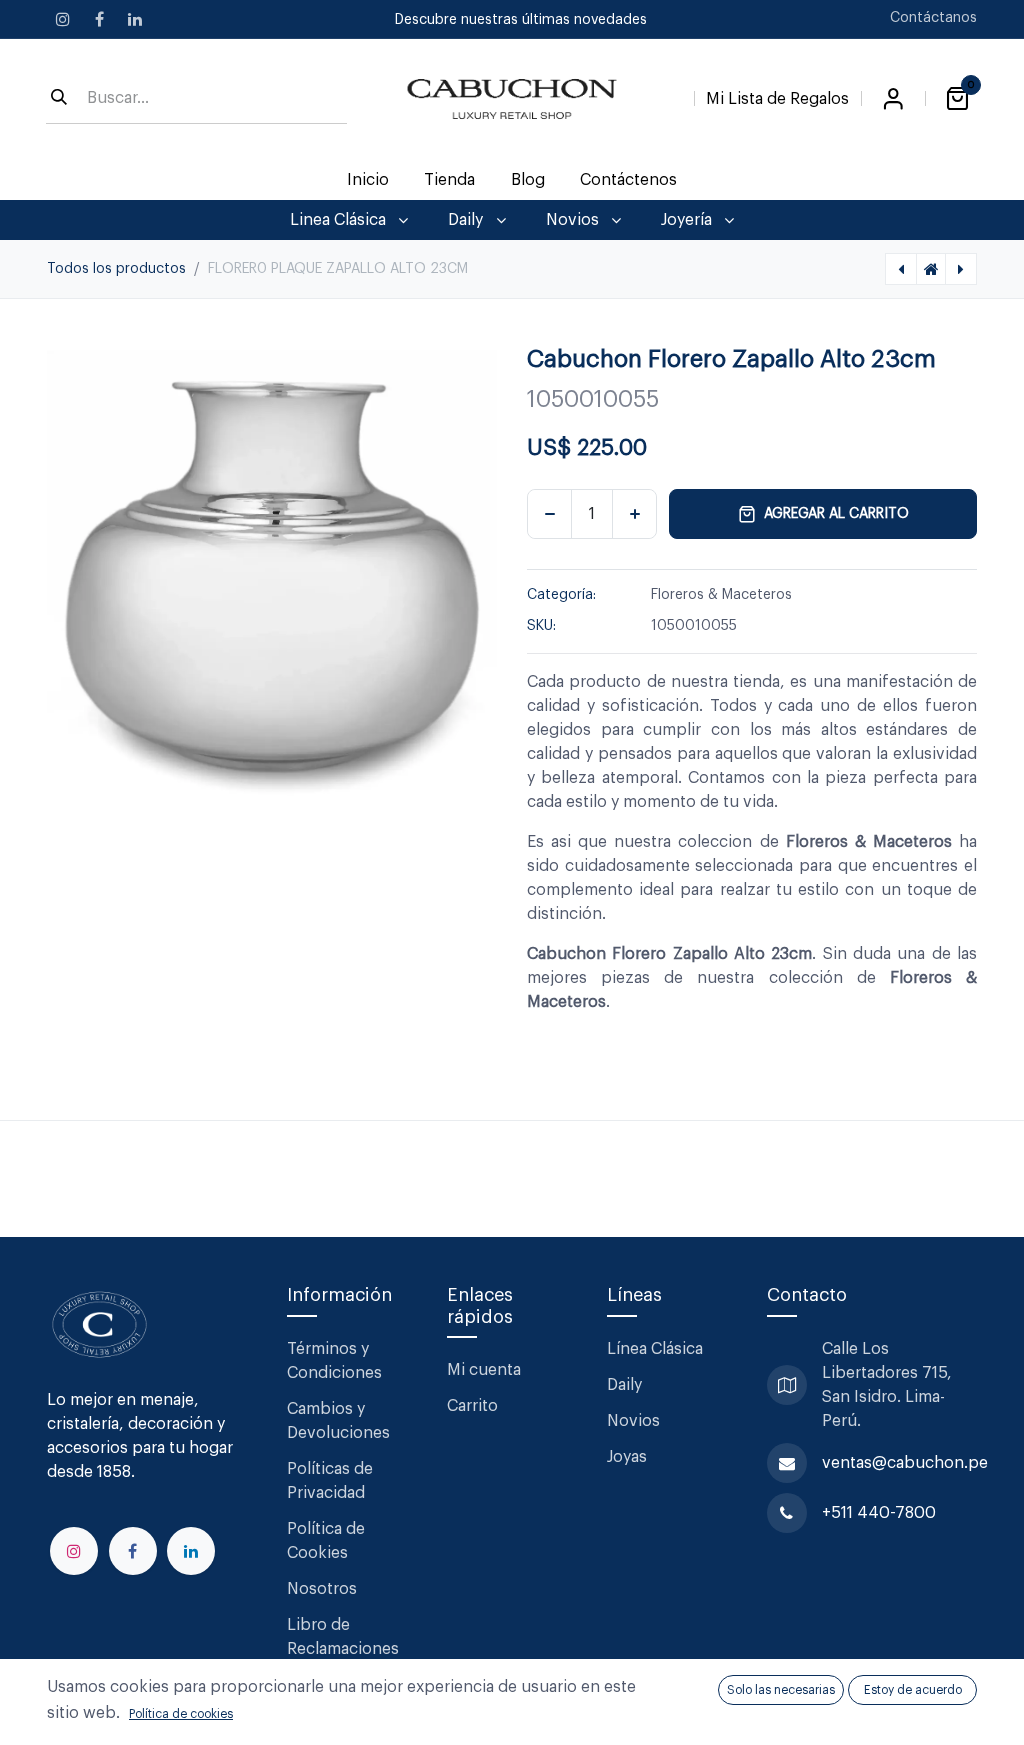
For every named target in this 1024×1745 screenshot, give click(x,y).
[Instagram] (63, 19)
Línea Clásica (655, 1349)
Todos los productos (116, 269)
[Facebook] (99, 19)
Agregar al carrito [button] (836, 514)
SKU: (541, 626)
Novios (633, 1421)
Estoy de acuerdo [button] (913, 1690)
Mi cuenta (484, 1370)
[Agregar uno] (634, 514)
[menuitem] (368, 180)
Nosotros (322, 1589)
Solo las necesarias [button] (781, 1690)
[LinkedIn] (135, 19)
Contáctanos (933, 18)
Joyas (627, 1457)
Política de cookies (181, 1714)
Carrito (472, 1406)
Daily (624, 1385)
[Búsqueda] (59, 99)
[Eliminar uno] (549, 514)
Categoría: (561, 595)
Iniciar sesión (893, 99)
